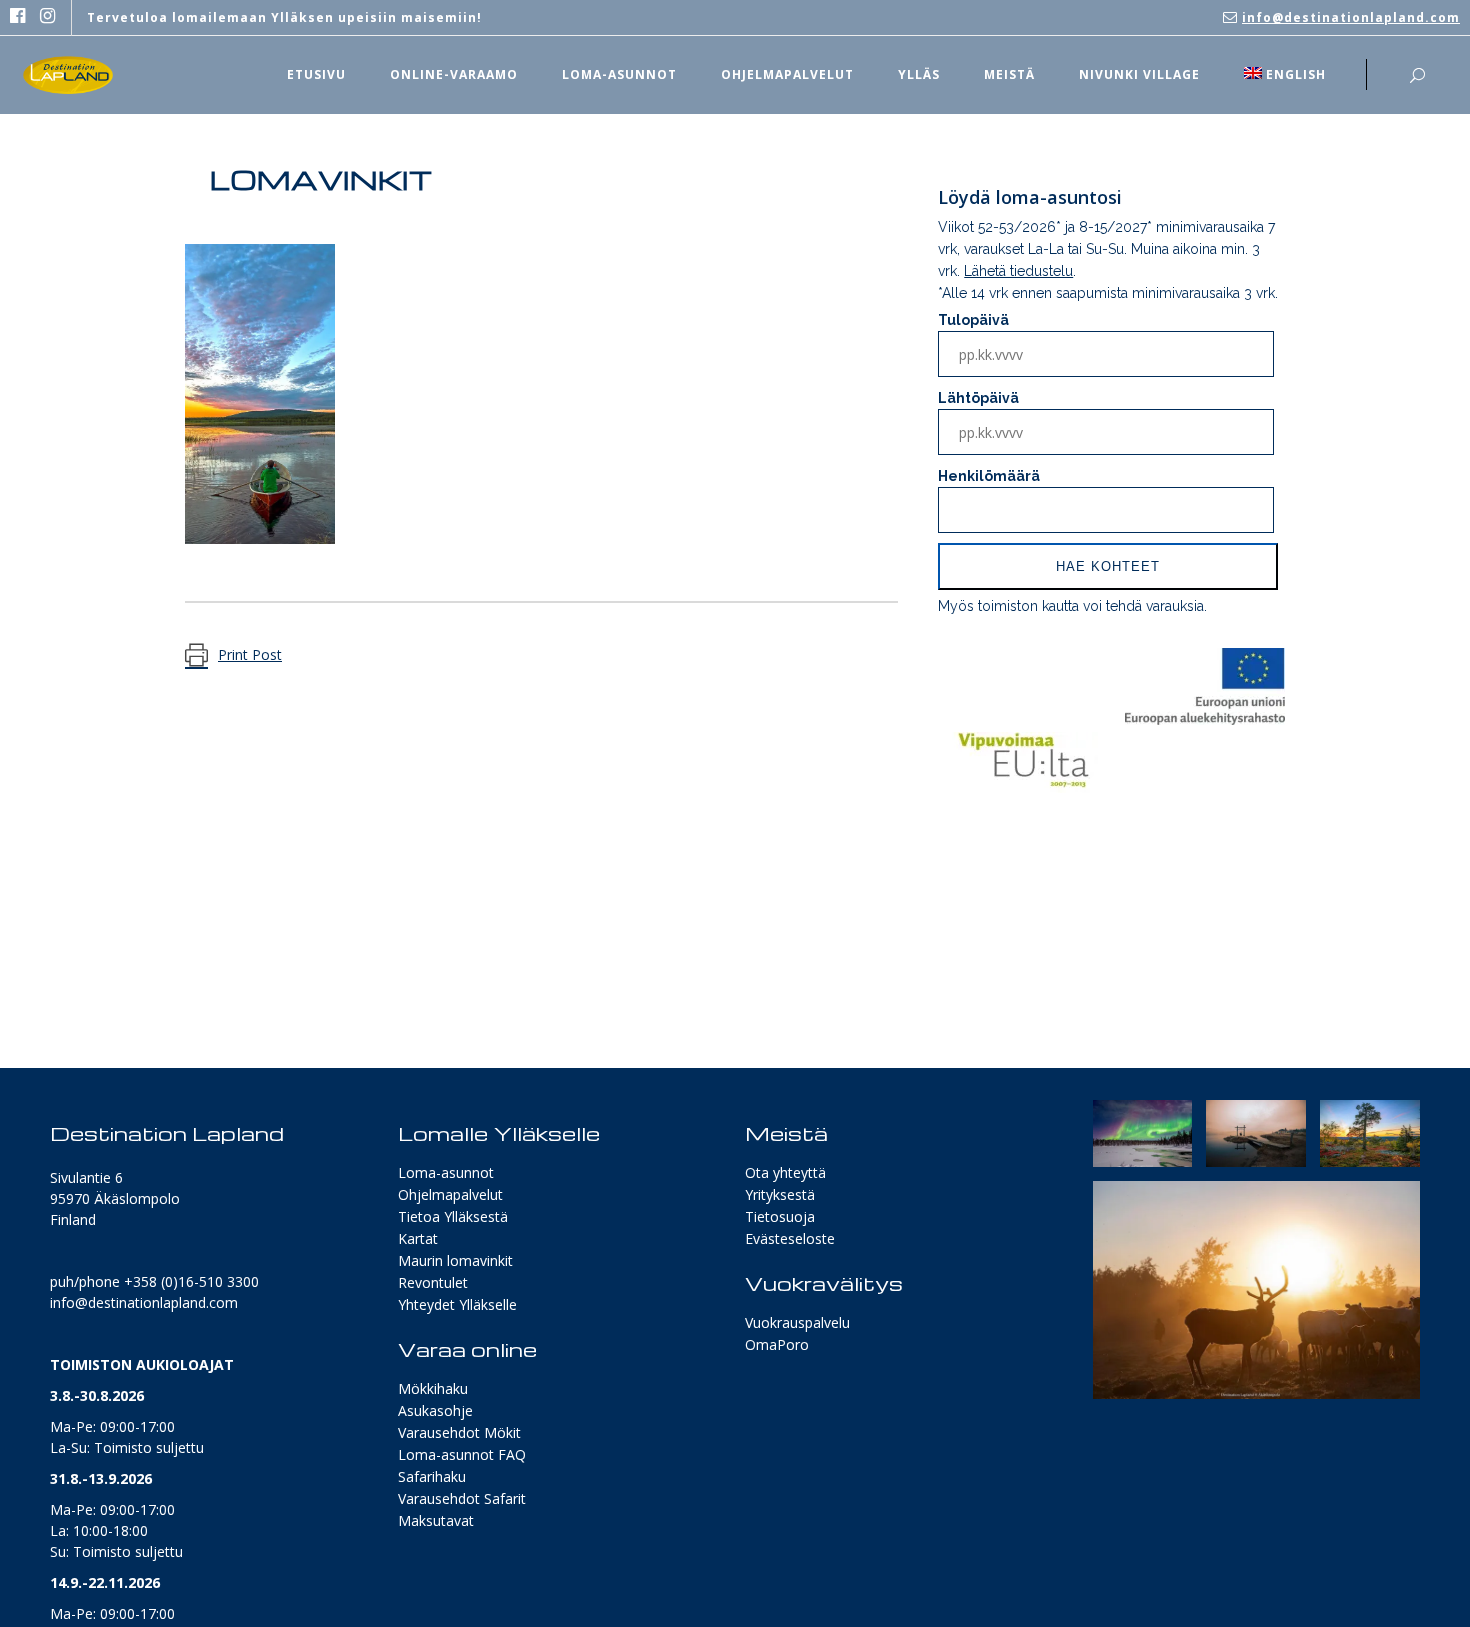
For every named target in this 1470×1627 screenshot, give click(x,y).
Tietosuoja (780, 1216)
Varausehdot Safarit (462, 1498)
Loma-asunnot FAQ (462, 1454)
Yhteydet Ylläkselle (457, 1304)
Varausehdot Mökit (459, 1432)
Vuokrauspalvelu (797, 1322)
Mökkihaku (433, 1388)
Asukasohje (435, 1410)
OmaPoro (777, 1344)
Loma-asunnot (446, 1172)
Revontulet (433, 1282)
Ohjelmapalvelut (450, 1194)
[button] (1143, 1133)
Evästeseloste (790, 1238)
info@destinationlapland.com (1351, 17)
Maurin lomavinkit (455, 1260)
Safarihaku (432, 1476)
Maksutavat (436, 1520)
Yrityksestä (780, 1194)
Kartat (418, 1238)
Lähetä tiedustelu (1018, 271)
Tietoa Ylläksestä (453, 1216)
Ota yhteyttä (785, 1172)
